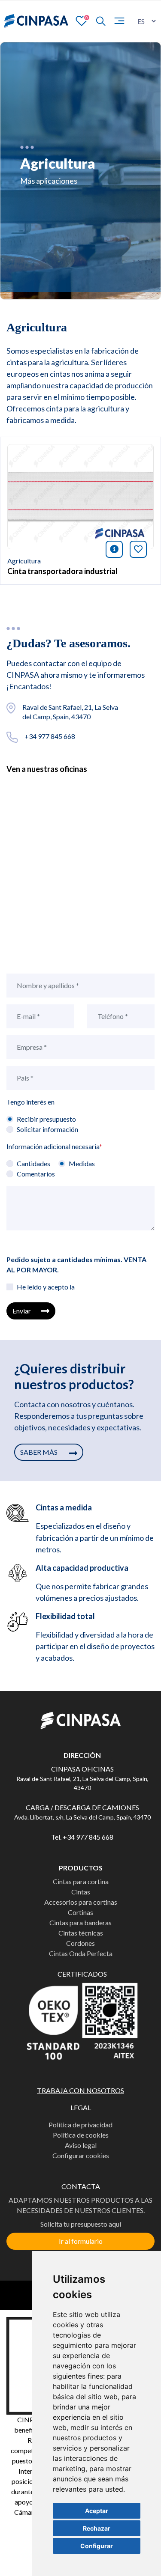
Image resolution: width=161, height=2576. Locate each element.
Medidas (82, 1163)
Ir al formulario (81, 2241)
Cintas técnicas (81, 1933)
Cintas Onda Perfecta (81, 1953)
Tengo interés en (30, 1102)
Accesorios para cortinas (81, 1902)
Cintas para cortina (81, 1881)
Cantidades (33, 1163)
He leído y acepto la (46, 1287)
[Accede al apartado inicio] (36, 21)
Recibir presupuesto (46, 1119)
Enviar (22, 1311)
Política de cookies (81, 2135)
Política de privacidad (80, 2125)
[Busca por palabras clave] (97, 21)
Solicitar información (47, 1129)
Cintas (81, 1892)
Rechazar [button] (97, 2528)
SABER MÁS (39, 1452)
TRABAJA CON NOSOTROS (80, 2090)
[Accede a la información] (80, 496)
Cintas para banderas (80, 1922)
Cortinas (80, 1912)
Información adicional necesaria (54, 1146)
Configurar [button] (97, 2546)
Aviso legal (81, 2145)
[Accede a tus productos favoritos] (82, 20)
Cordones (80, 1943)
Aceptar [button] (97, 2511)
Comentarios (36, 1174)
